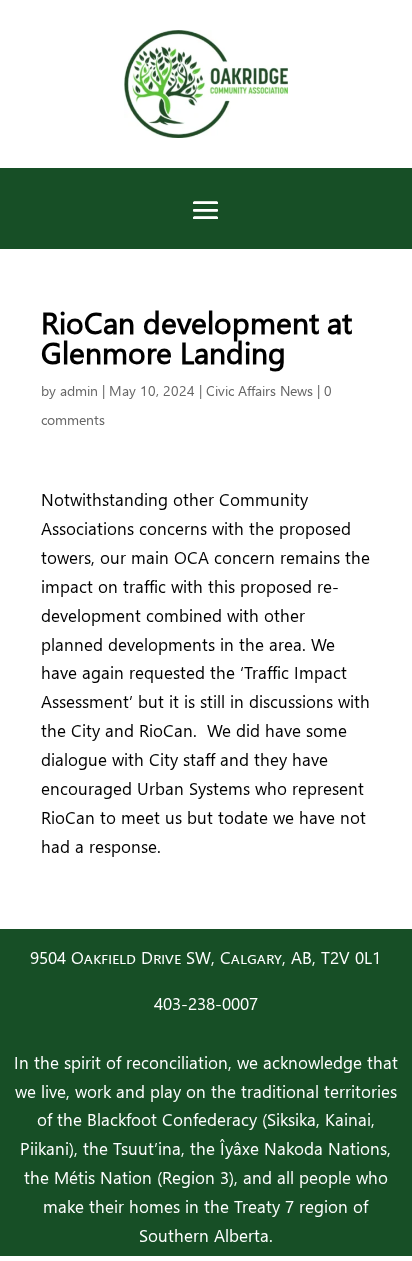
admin (79, 390)
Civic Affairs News (259, 390)
